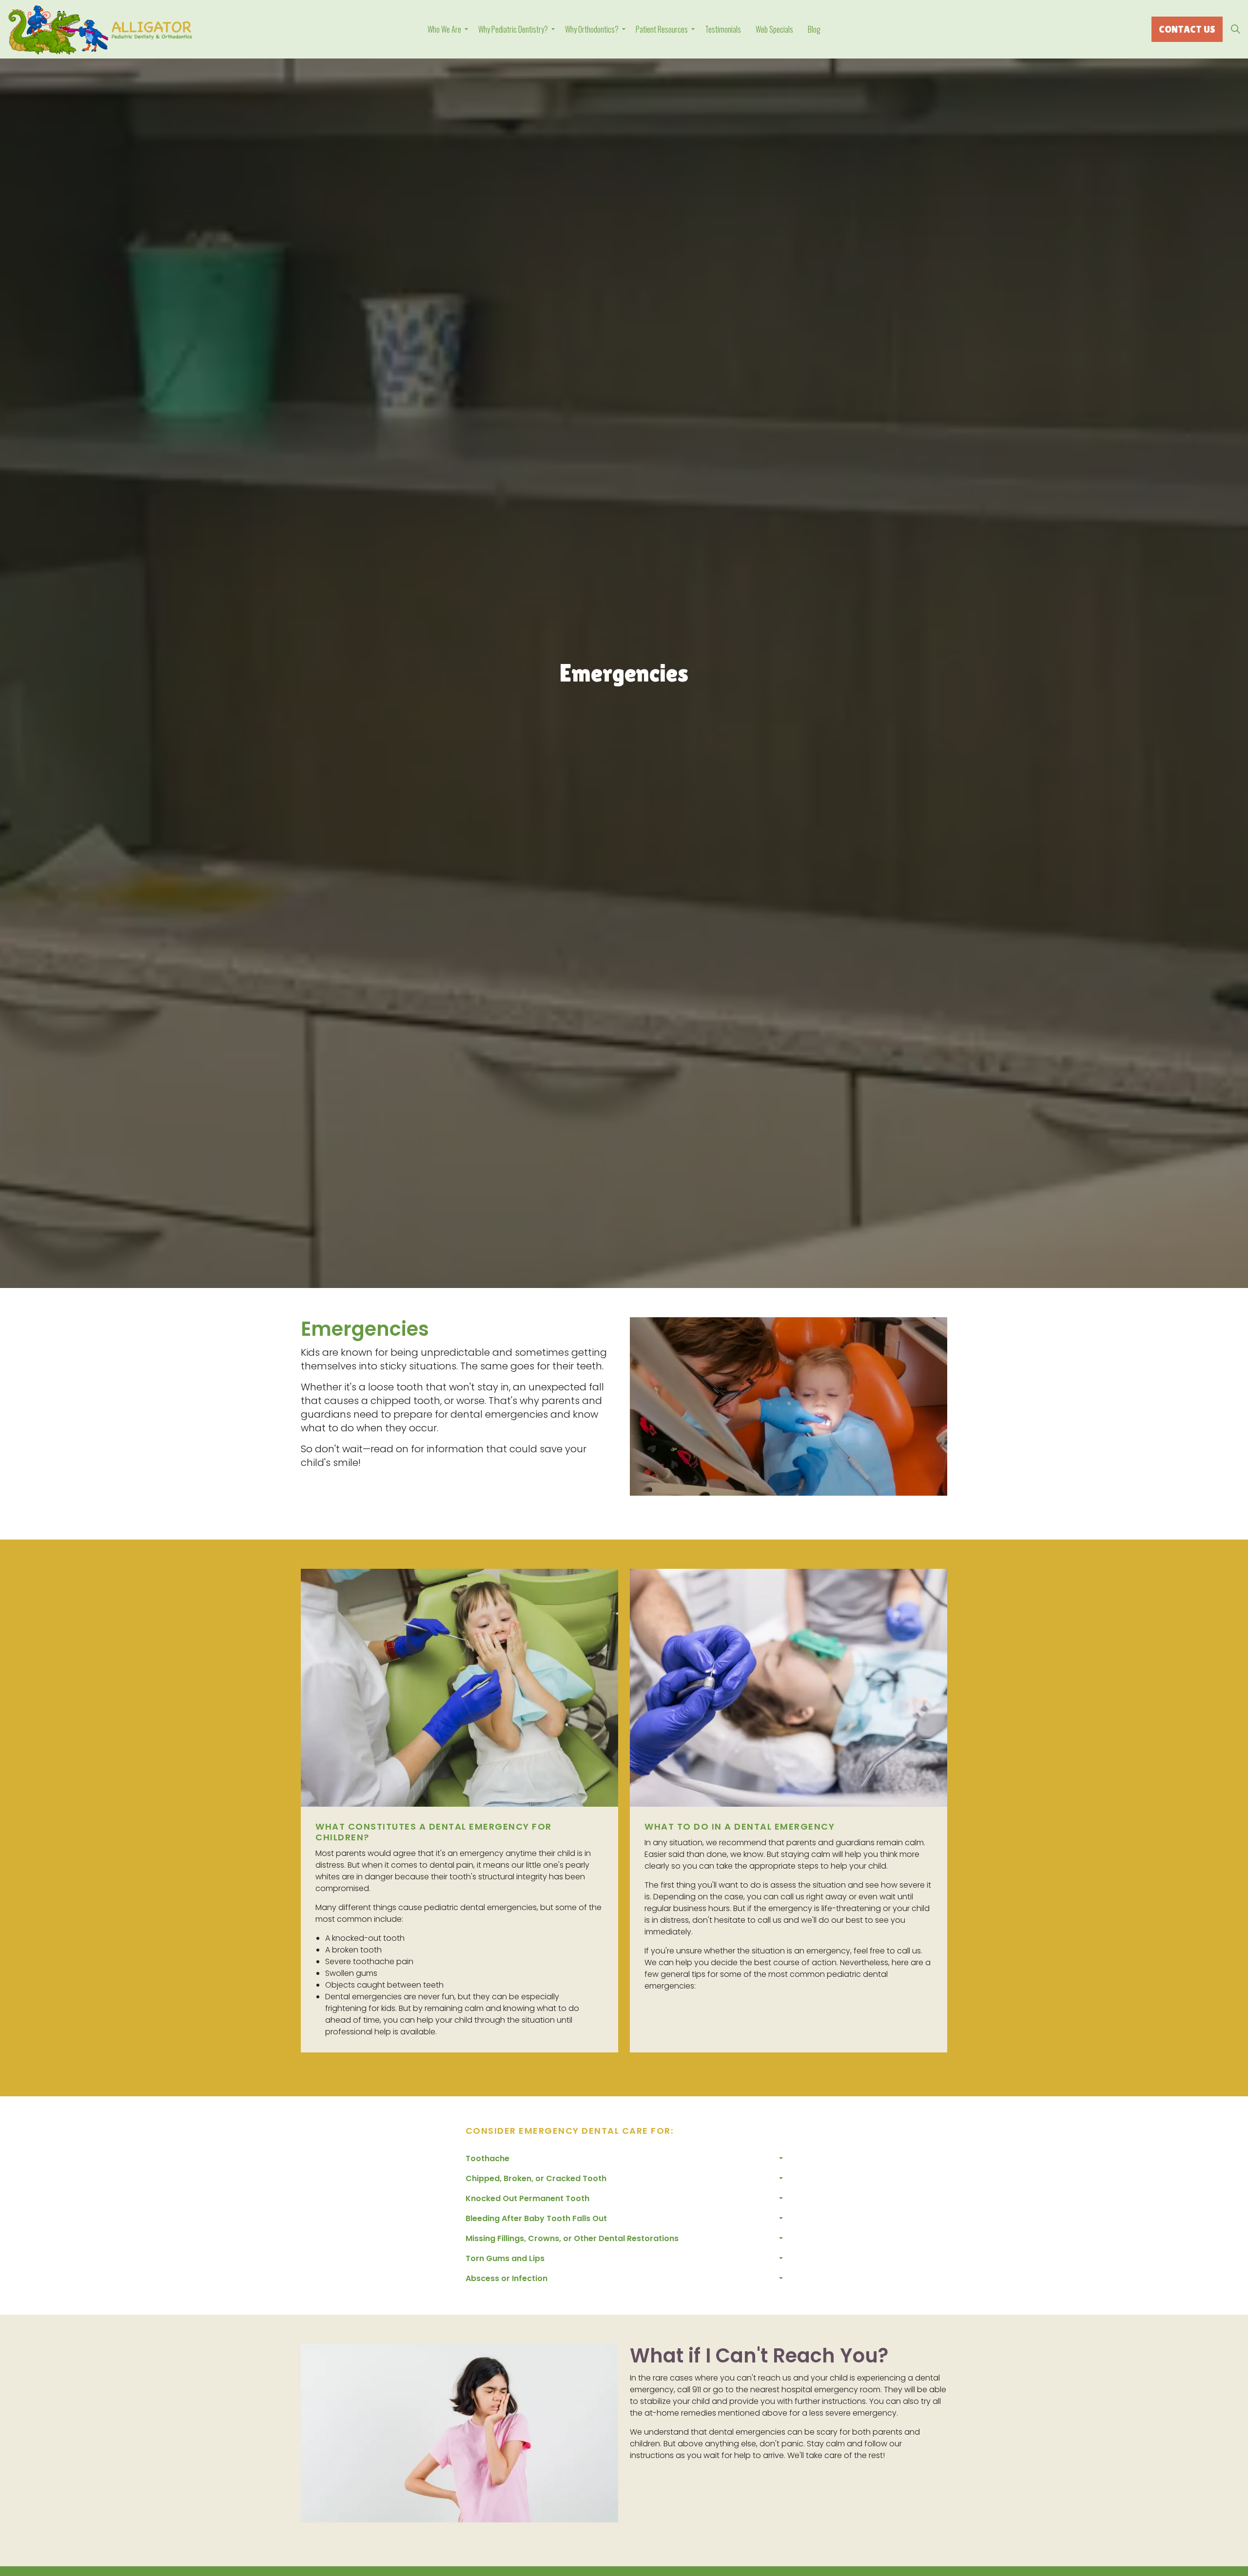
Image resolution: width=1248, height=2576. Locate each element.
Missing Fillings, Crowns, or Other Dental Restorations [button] (572, 2238)
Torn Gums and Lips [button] (505, 2258)
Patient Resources (662, 29)
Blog (814, 29)
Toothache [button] (487, 2158)
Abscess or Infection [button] (507, 2278)
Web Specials (774, 29)
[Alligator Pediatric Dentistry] (100, 30)
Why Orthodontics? (592, 29)
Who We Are (444, 29)
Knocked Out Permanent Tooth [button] (527, 2198)
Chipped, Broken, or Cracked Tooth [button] (536, 2178)
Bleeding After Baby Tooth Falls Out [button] (536, 2218)
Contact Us (1187, 29)
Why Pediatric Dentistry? (513, 29)
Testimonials (723, 29)
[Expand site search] (1235, 29)
